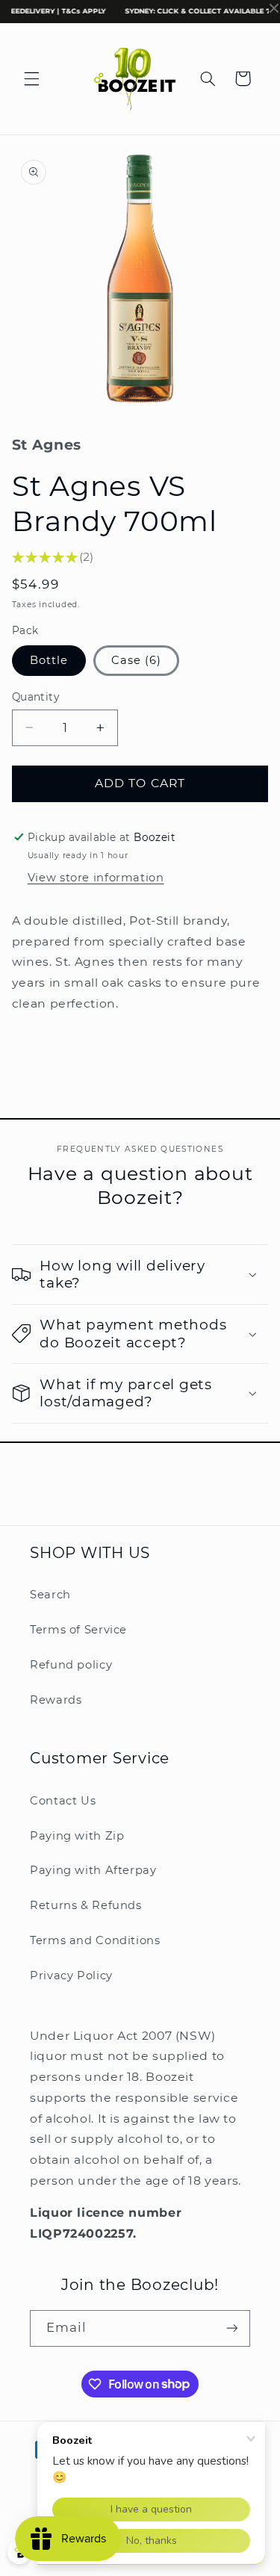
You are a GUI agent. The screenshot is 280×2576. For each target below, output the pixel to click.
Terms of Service (78, 1630)
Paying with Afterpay (93, 1870)
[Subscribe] (232, 2328)
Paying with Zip (77, 1836)
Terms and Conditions (95, 1940)
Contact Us (63, 1801)
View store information (96, 878)
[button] (31, 78)
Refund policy (71, 1665)
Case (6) (136, 660)
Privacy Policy (71, 1976)
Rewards (56, 1700)
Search (50, 1595)
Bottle (49, 660)
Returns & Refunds (86, 1905)
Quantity (35, 697)
